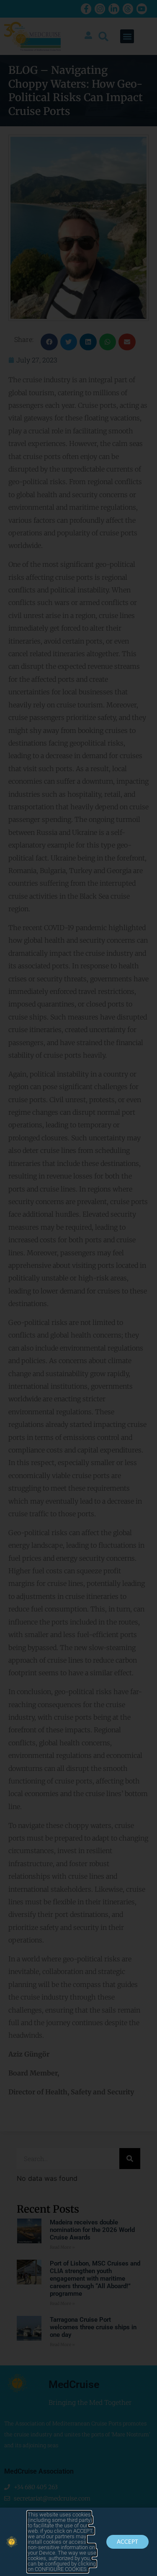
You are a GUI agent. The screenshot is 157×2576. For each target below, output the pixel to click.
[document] (78, 1288)
